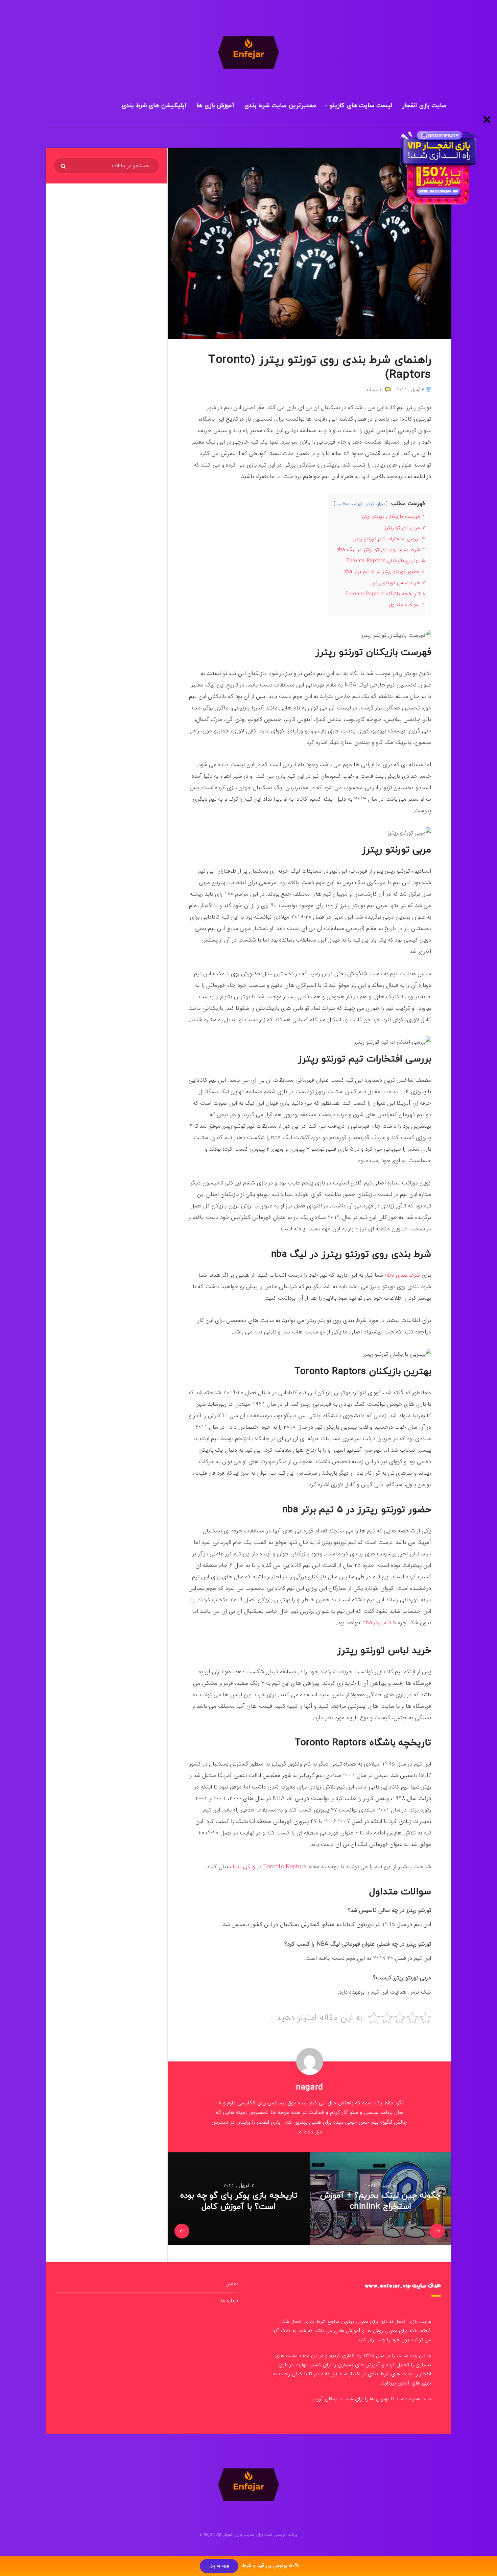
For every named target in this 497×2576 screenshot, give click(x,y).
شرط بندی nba (402, 1275)
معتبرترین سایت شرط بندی (280, 106)
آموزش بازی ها (215, 106)
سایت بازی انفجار (424, 106)
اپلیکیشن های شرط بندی (154, 106)
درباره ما (229, 2300)
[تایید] (64, 166)
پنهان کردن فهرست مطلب (361, 504)
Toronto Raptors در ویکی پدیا (269, 1867)
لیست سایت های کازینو (361, 106)
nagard (310, 2087)
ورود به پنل (219, 2566)
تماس (232, 2284)
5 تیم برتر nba (379, 1623)
